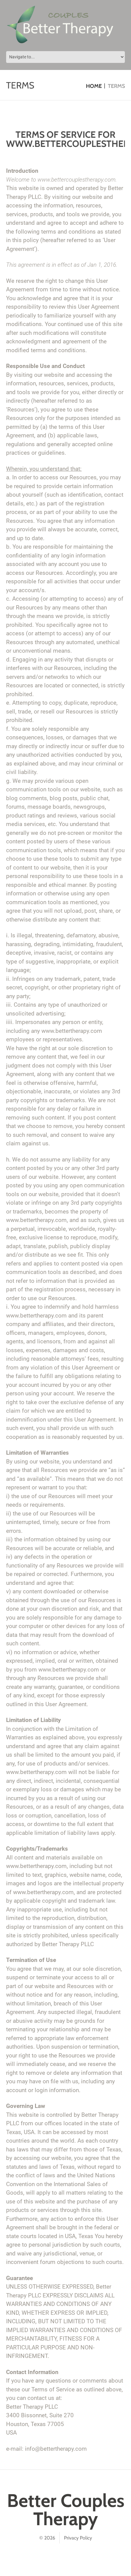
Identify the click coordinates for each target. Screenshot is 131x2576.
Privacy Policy (78, 2538)
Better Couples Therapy (66, 2510)
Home (94, 86)
